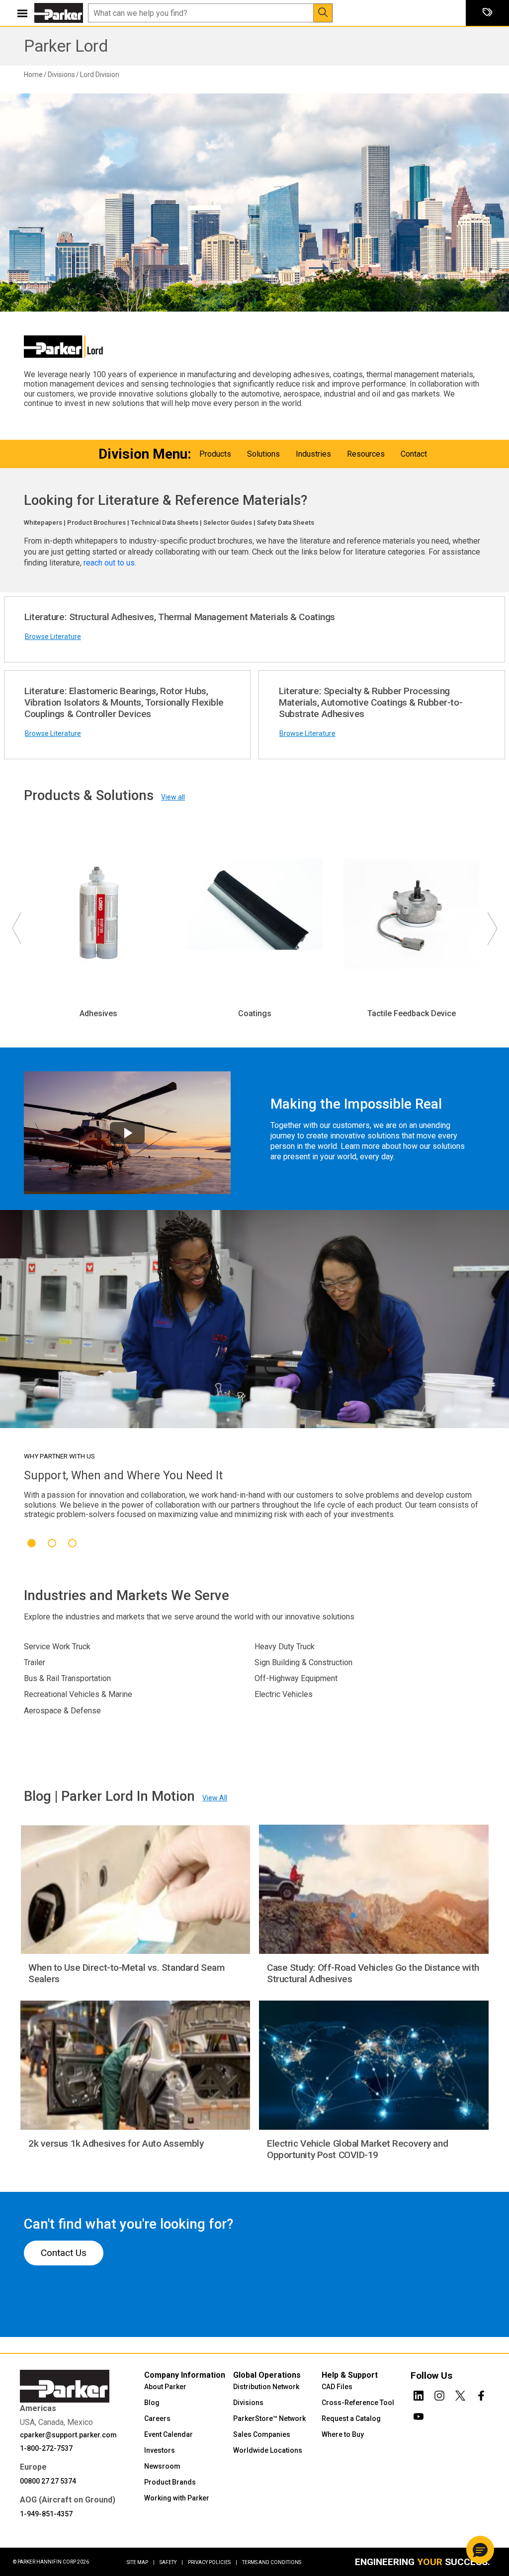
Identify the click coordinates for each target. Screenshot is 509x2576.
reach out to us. (111, 563)
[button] (480, 2550)
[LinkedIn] (419, 2394)
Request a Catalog (351, 2418)
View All (215, 1798)
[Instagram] (439, 2394)
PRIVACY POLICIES (212, 2562)
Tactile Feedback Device (412, 1013)
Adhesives (98, 1013)
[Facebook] (481, 2394)
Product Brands (170, 2482)
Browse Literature (53, 637)
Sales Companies (262, 2434)
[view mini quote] (487, 13)
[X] (460, 2394)
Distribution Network (266, 2387)
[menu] (22, 13)
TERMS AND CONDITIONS (272, 2562)
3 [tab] (72, 1543)
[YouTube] (419, 2415)
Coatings (255, 1013)
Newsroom (162, 2466)
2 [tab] (52, 1543)
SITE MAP (141, 2562)
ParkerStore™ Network (269, 2418)
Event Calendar (169, 2434)
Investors (160, 2450)
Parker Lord (66, 46)
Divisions (248, 2403)
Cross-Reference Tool (358, 2403)
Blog (152, 2403)
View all (173, 797)
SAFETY (171, 2562)
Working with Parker (177, 2498)
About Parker (165, 2387)
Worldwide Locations (268, 2450)
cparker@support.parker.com (68, 2435)
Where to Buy (343, 2434)
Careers (157, 2418)
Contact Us (64, 2253)
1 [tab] (32, 1543)
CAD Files (337, 2387)
